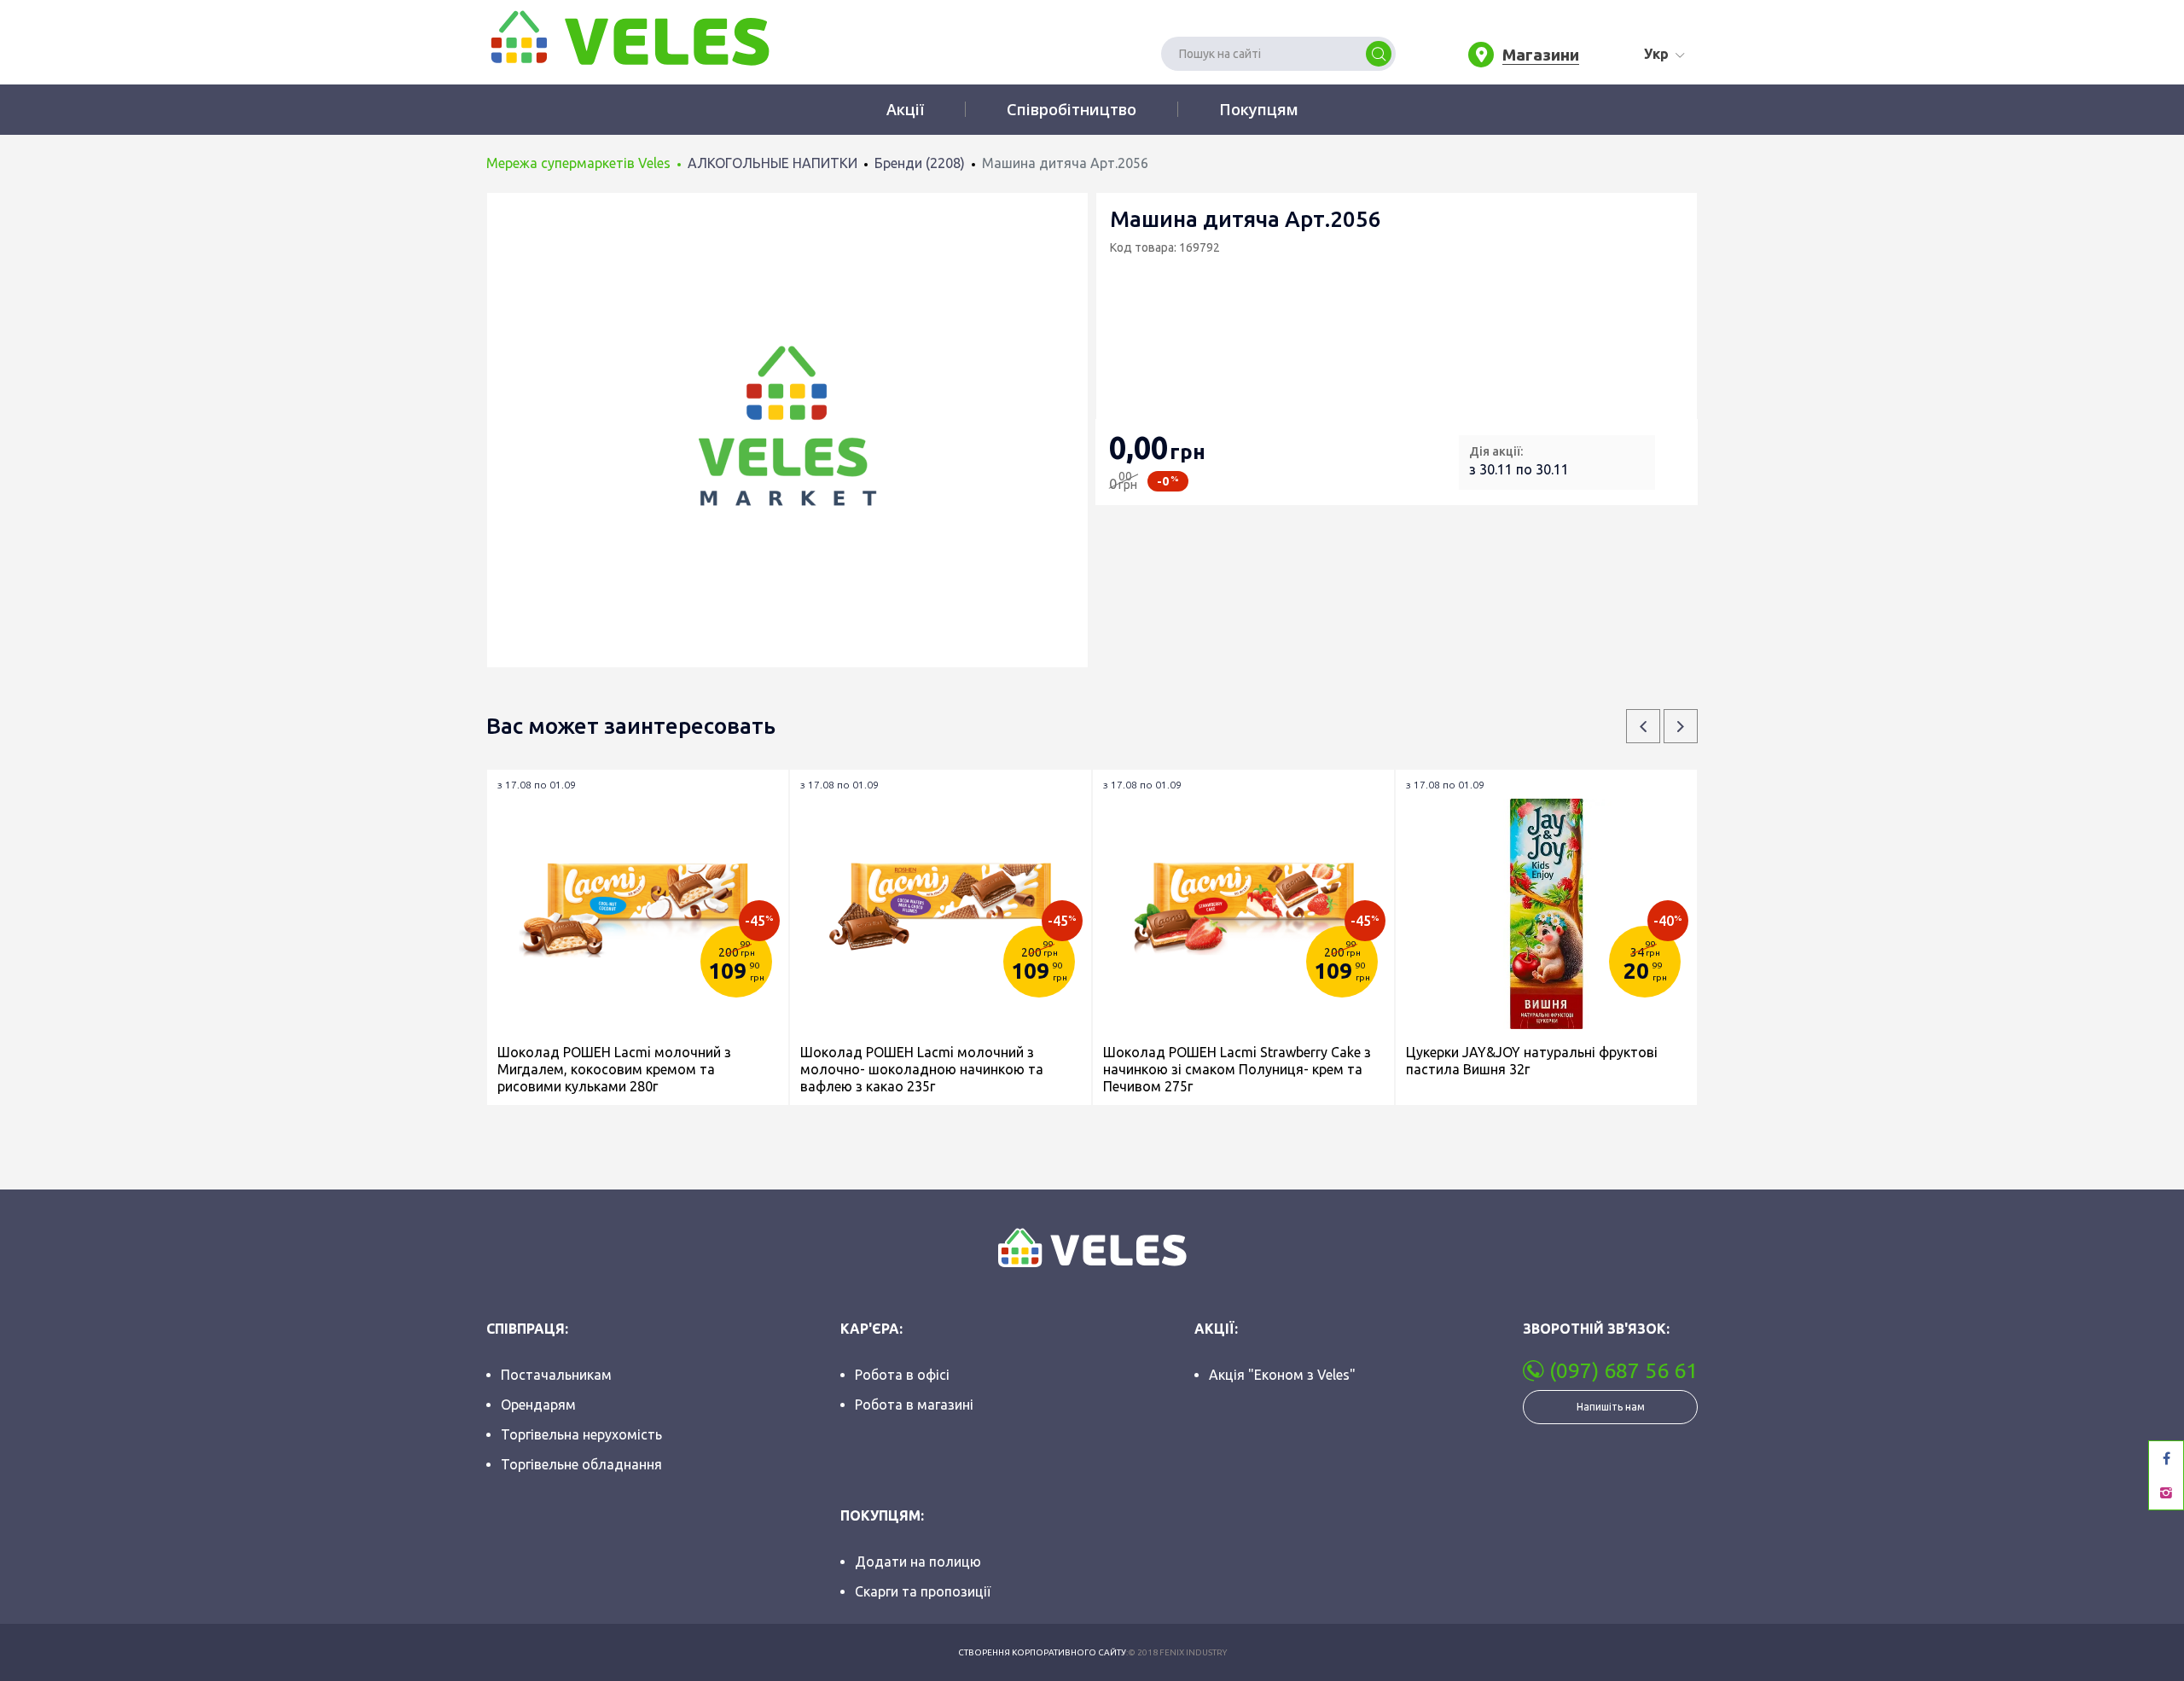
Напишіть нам (1611, 1407)
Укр (1656, 54)
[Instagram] (2166, 1492)
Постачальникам (556, 1375)
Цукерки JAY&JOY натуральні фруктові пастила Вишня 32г (1532, 1061)
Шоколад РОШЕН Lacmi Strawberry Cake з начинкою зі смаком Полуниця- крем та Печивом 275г (1237, 1069)
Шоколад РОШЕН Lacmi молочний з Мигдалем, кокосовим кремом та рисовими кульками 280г (614, 1069)
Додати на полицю (918, 1562)
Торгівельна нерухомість (581, 1434)
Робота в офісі (902, 1375)
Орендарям (538, 1405)
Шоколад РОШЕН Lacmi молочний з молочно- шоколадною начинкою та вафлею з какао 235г (922, 1069)
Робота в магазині (914, 1405)
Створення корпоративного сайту (1042, 1652)
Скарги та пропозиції (923, 1591)
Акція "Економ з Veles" (1282, 1375)
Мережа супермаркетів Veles (578, 163)
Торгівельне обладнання (581, 1464)
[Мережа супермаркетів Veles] (628, 37)
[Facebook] (2166, 1458)
